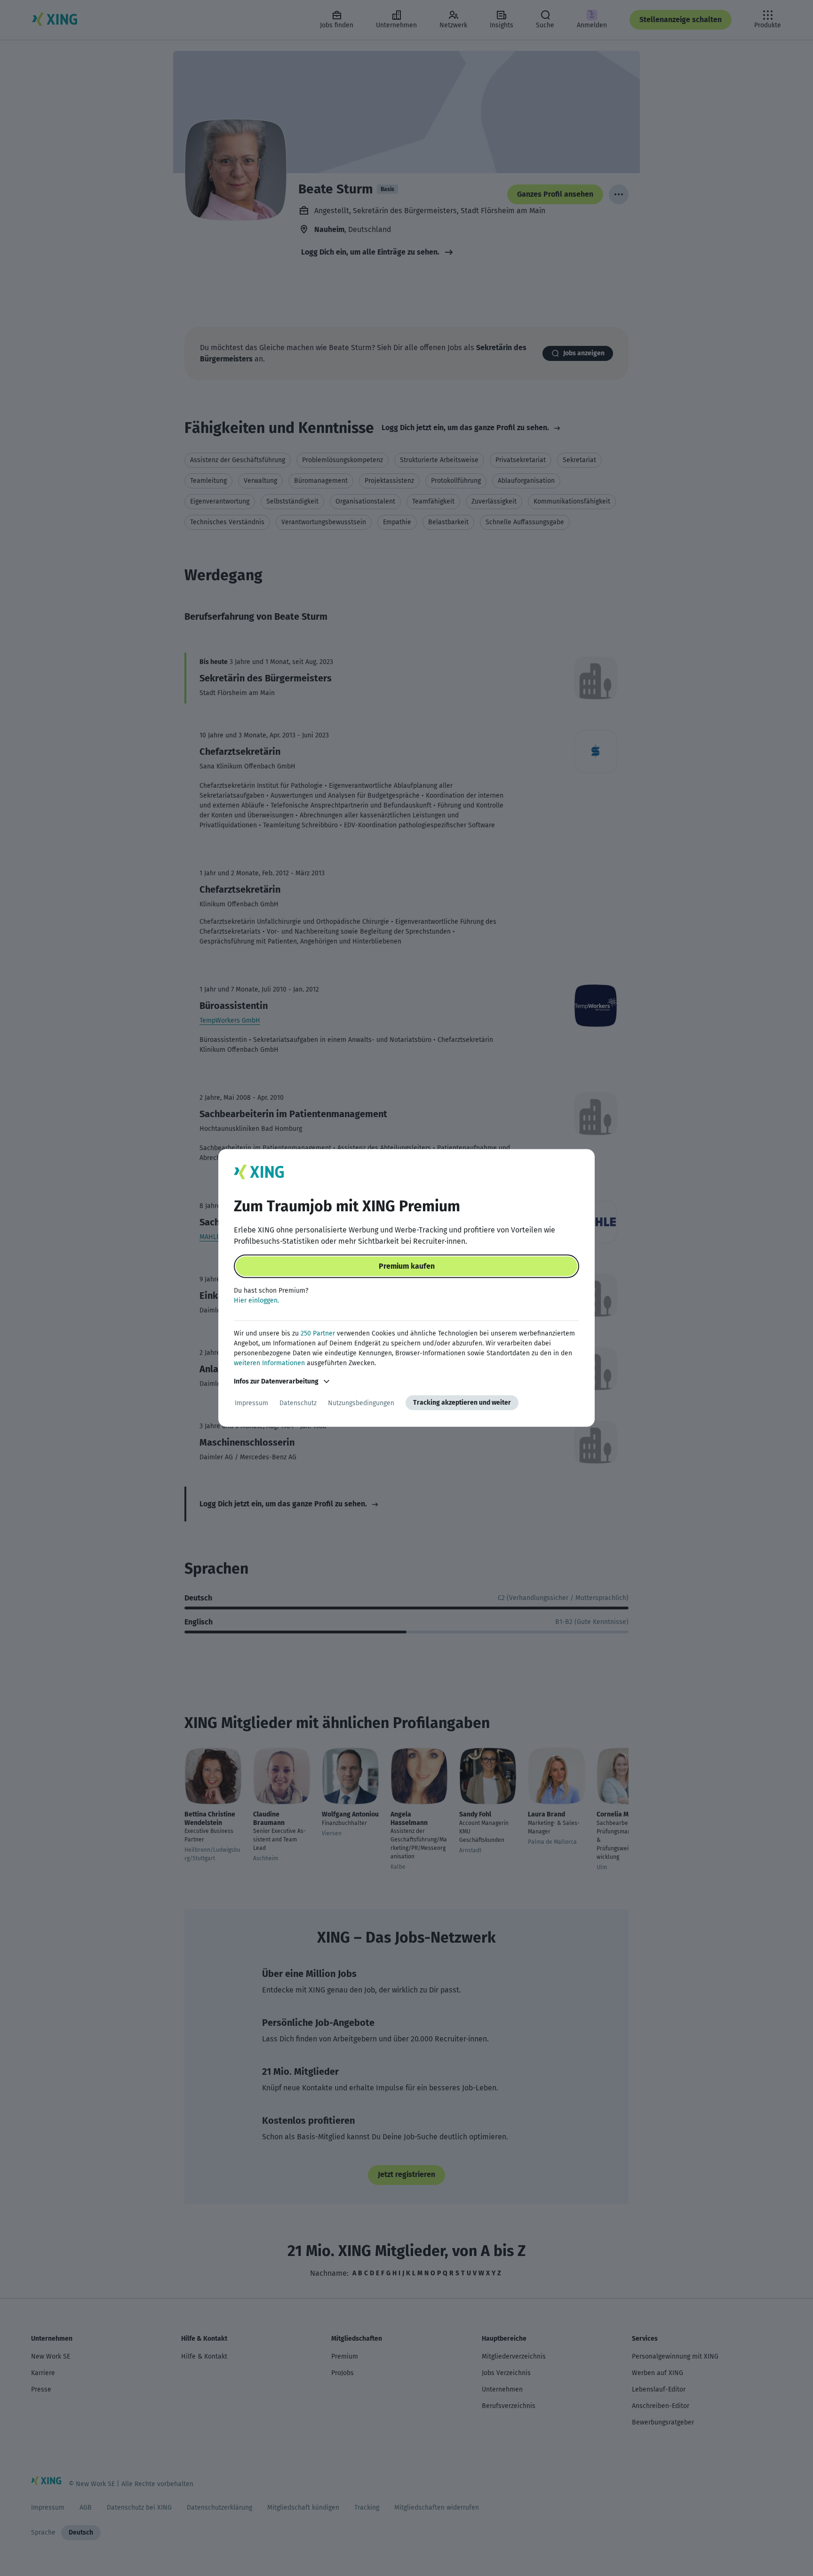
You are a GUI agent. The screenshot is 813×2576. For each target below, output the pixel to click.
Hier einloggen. (256, 1300)
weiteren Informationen (269, 1363)
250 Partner (318, 1333)
